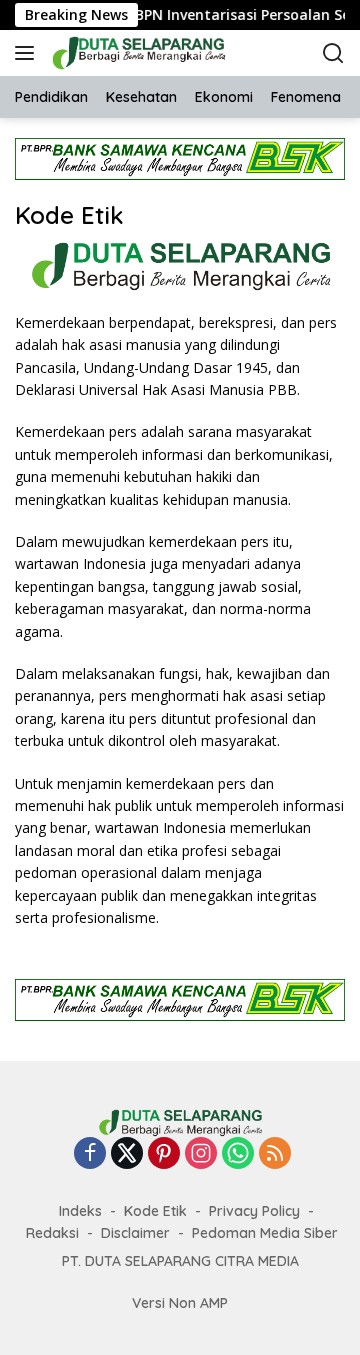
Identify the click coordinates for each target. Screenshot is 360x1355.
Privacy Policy (254, 1211)
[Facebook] (90, 1154)
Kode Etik (155, 1211)
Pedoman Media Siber (265, 1233)
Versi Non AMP (180, 1303)
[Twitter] (127, 1154)
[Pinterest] (164, 1154)
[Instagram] (201, 1154)
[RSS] (275, 1154)
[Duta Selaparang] (149, 53)
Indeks (80, 1211)
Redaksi (52, 1233)
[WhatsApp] (238, 1154)
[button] (28, 53)
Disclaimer (135, 1233)
